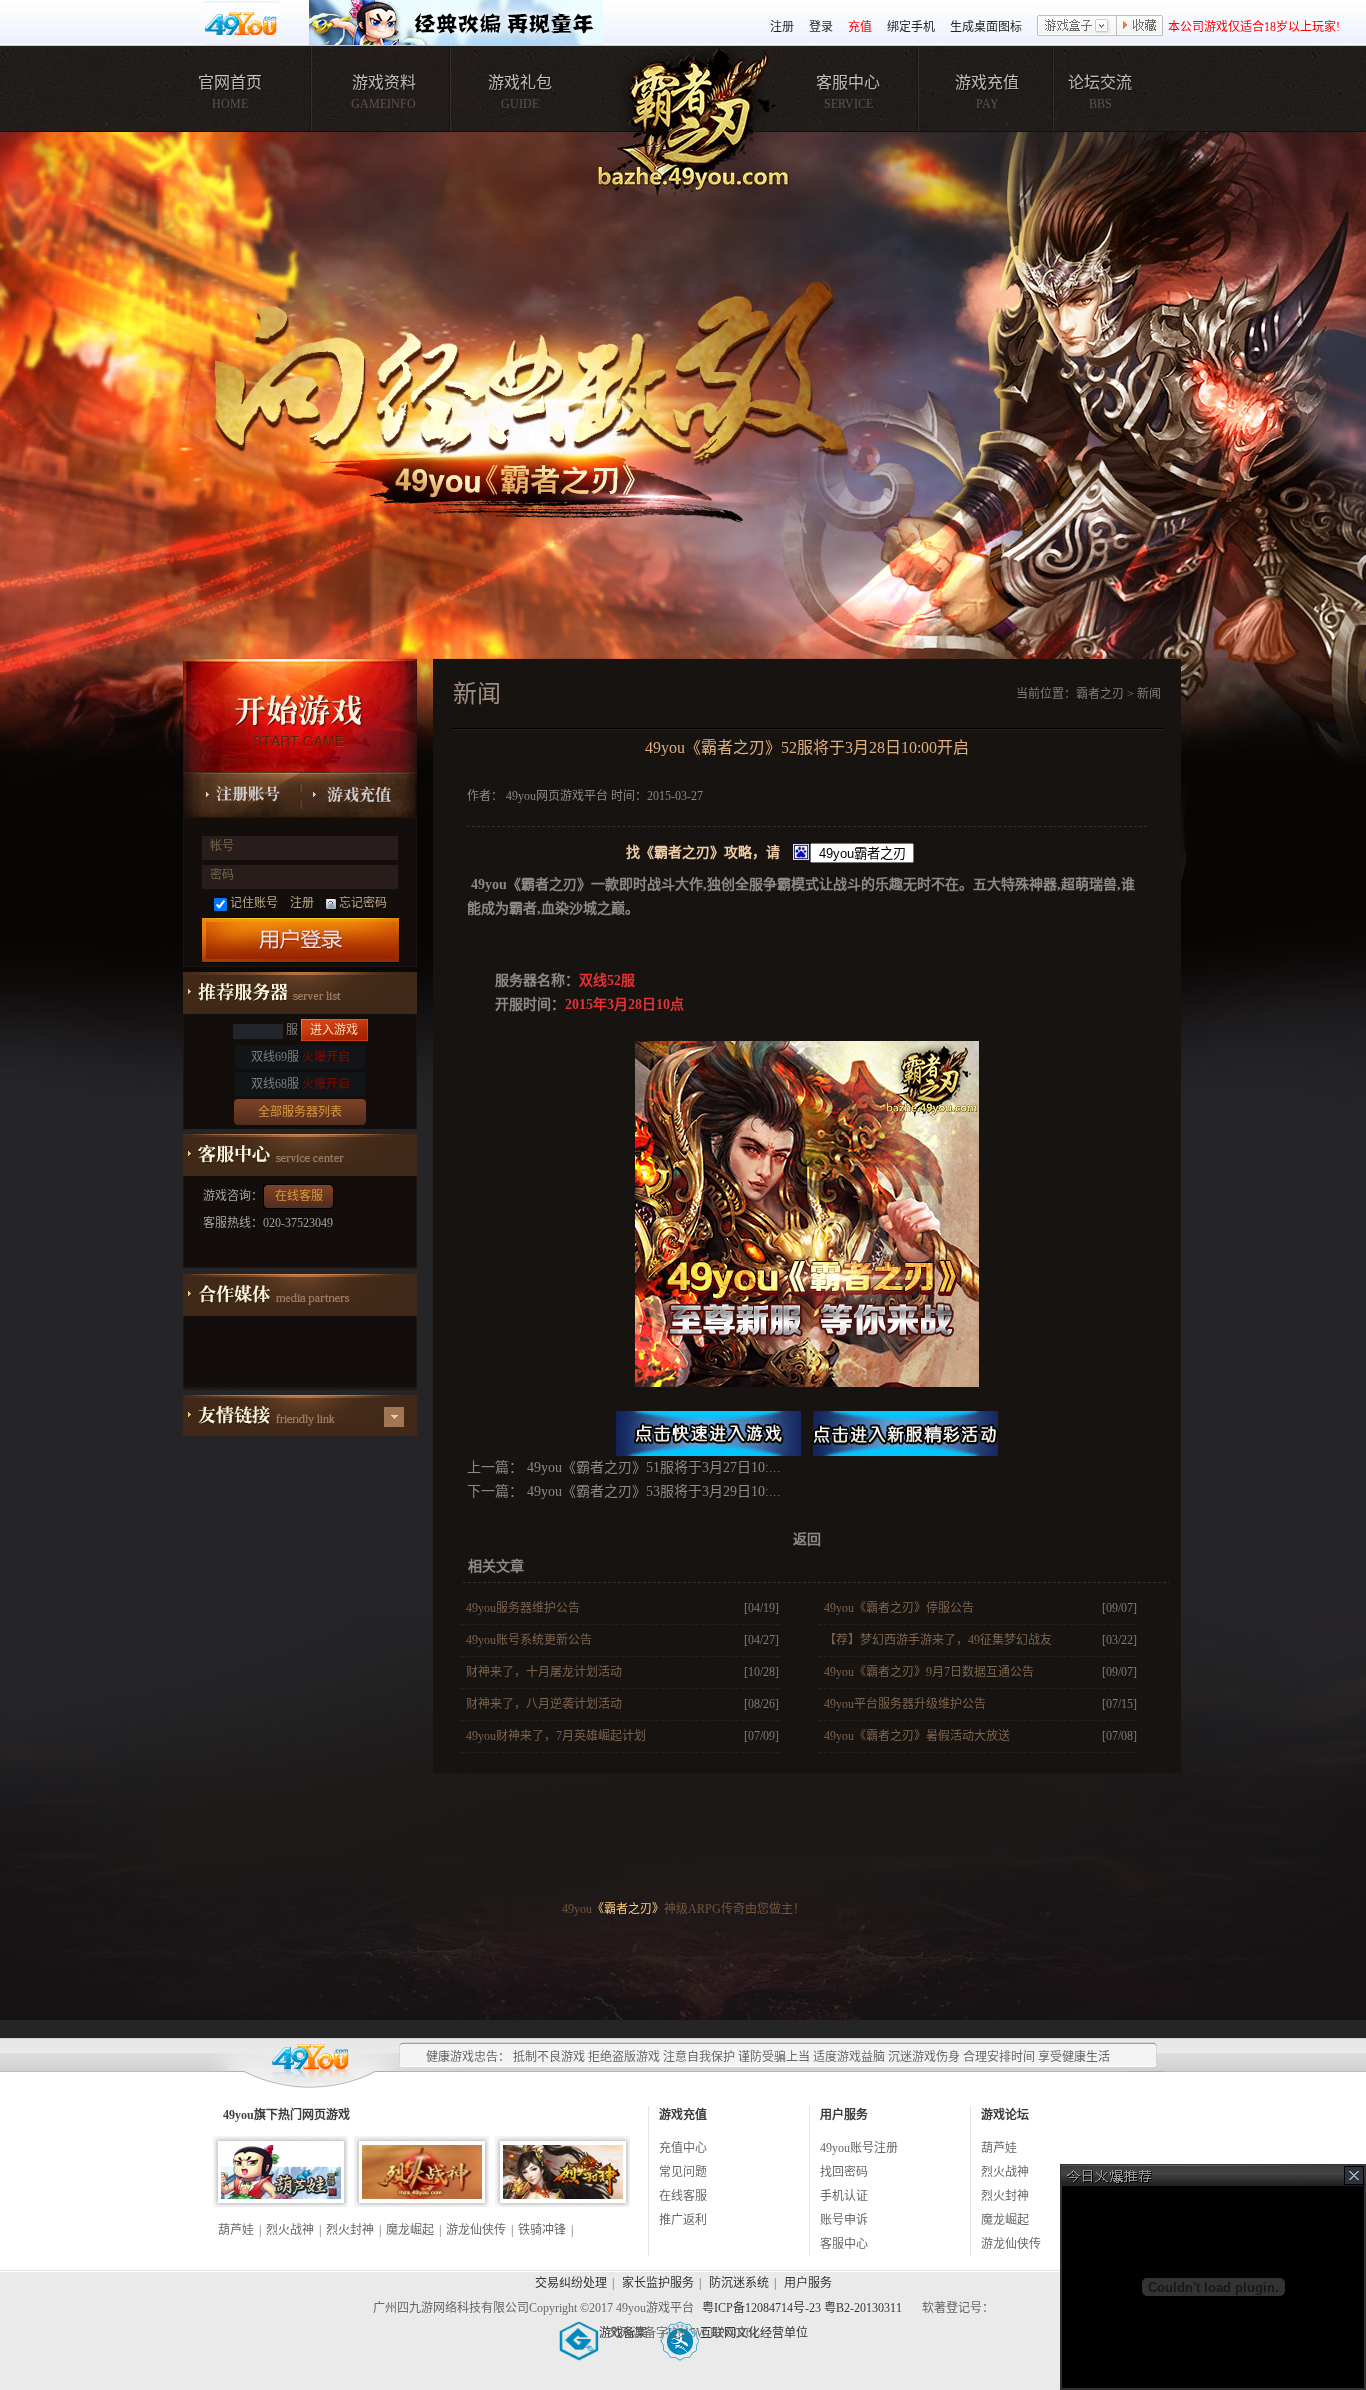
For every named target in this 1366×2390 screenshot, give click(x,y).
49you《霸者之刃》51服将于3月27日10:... (652, 1467)
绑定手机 (911, 27)
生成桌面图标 (986, 27)
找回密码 (844, 2172)
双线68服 (300, 1084)
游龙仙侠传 (476, 2230)
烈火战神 (290, 2230)
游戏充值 (987, 82)
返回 (807, 1539)
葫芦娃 (236, 2230)
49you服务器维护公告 (523, 1608)
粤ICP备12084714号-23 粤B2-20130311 (803, 2308)
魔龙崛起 (410, 2230)
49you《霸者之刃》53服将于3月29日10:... (652, 1491)
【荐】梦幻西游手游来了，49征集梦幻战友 (938, 1640)
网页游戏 (326, 2115)
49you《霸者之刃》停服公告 (899, 1608)
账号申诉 (844, 2220)
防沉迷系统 (739, 2283)
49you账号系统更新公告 (529, 1640)
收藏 (1140, 27)
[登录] (300, 940)
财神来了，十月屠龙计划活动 (544, 1672)
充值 (860, 27)
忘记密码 (363, 903)
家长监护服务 (658, 2283)
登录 (821, 27)
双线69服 (300, 1057)
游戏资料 (384, 82)
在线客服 (299, 1196)
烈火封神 (350, 2230)
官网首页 (230, 82)
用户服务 (808, 2283)
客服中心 (848, 82)
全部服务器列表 (300, 1112)
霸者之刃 (1100, 694)
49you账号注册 (859, 2148)
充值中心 (683, 2148)
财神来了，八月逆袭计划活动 (544, 1704)
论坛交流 (1100, 82)
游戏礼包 (520, 82)
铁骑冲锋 (542, 2230)
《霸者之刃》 (628, 1909)
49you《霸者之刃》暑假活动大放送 (917, 1736)
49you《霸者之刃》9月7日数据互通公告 (929, 1672)
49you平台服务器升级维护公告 (905, 1704)
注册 (782, 27)
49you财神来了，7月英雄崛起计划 (556, 1736)
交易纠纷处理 (571, 2283)
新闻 (1149, 694)
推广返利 (683, 2220)
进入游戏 (334, 1030)
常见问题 (683, 2172)
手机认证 (844, 2196)
